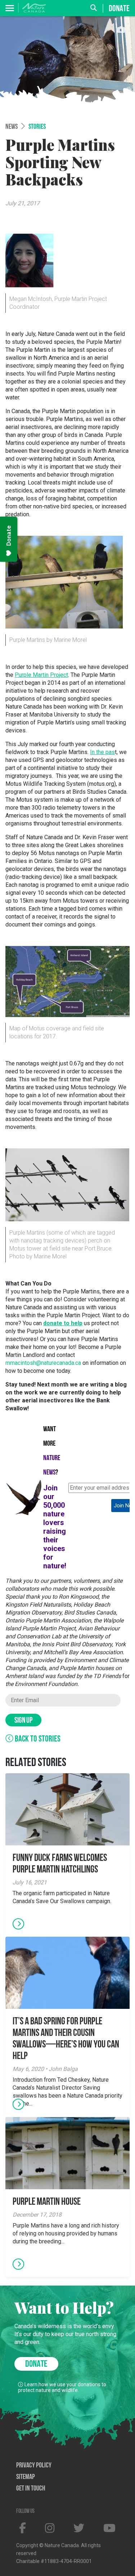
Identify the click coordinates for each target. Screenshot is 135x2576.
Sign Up (23, 1721)
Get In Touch (31, 2489)
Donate (119, 9)
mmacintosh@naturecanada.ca (43, 1363)
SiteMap (26, 2477)
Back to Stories (37, 1739)
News (12, 127)
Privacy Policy (34, 2466)
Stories (37, 127)
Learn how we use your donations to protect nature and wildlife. (62, 2387)
